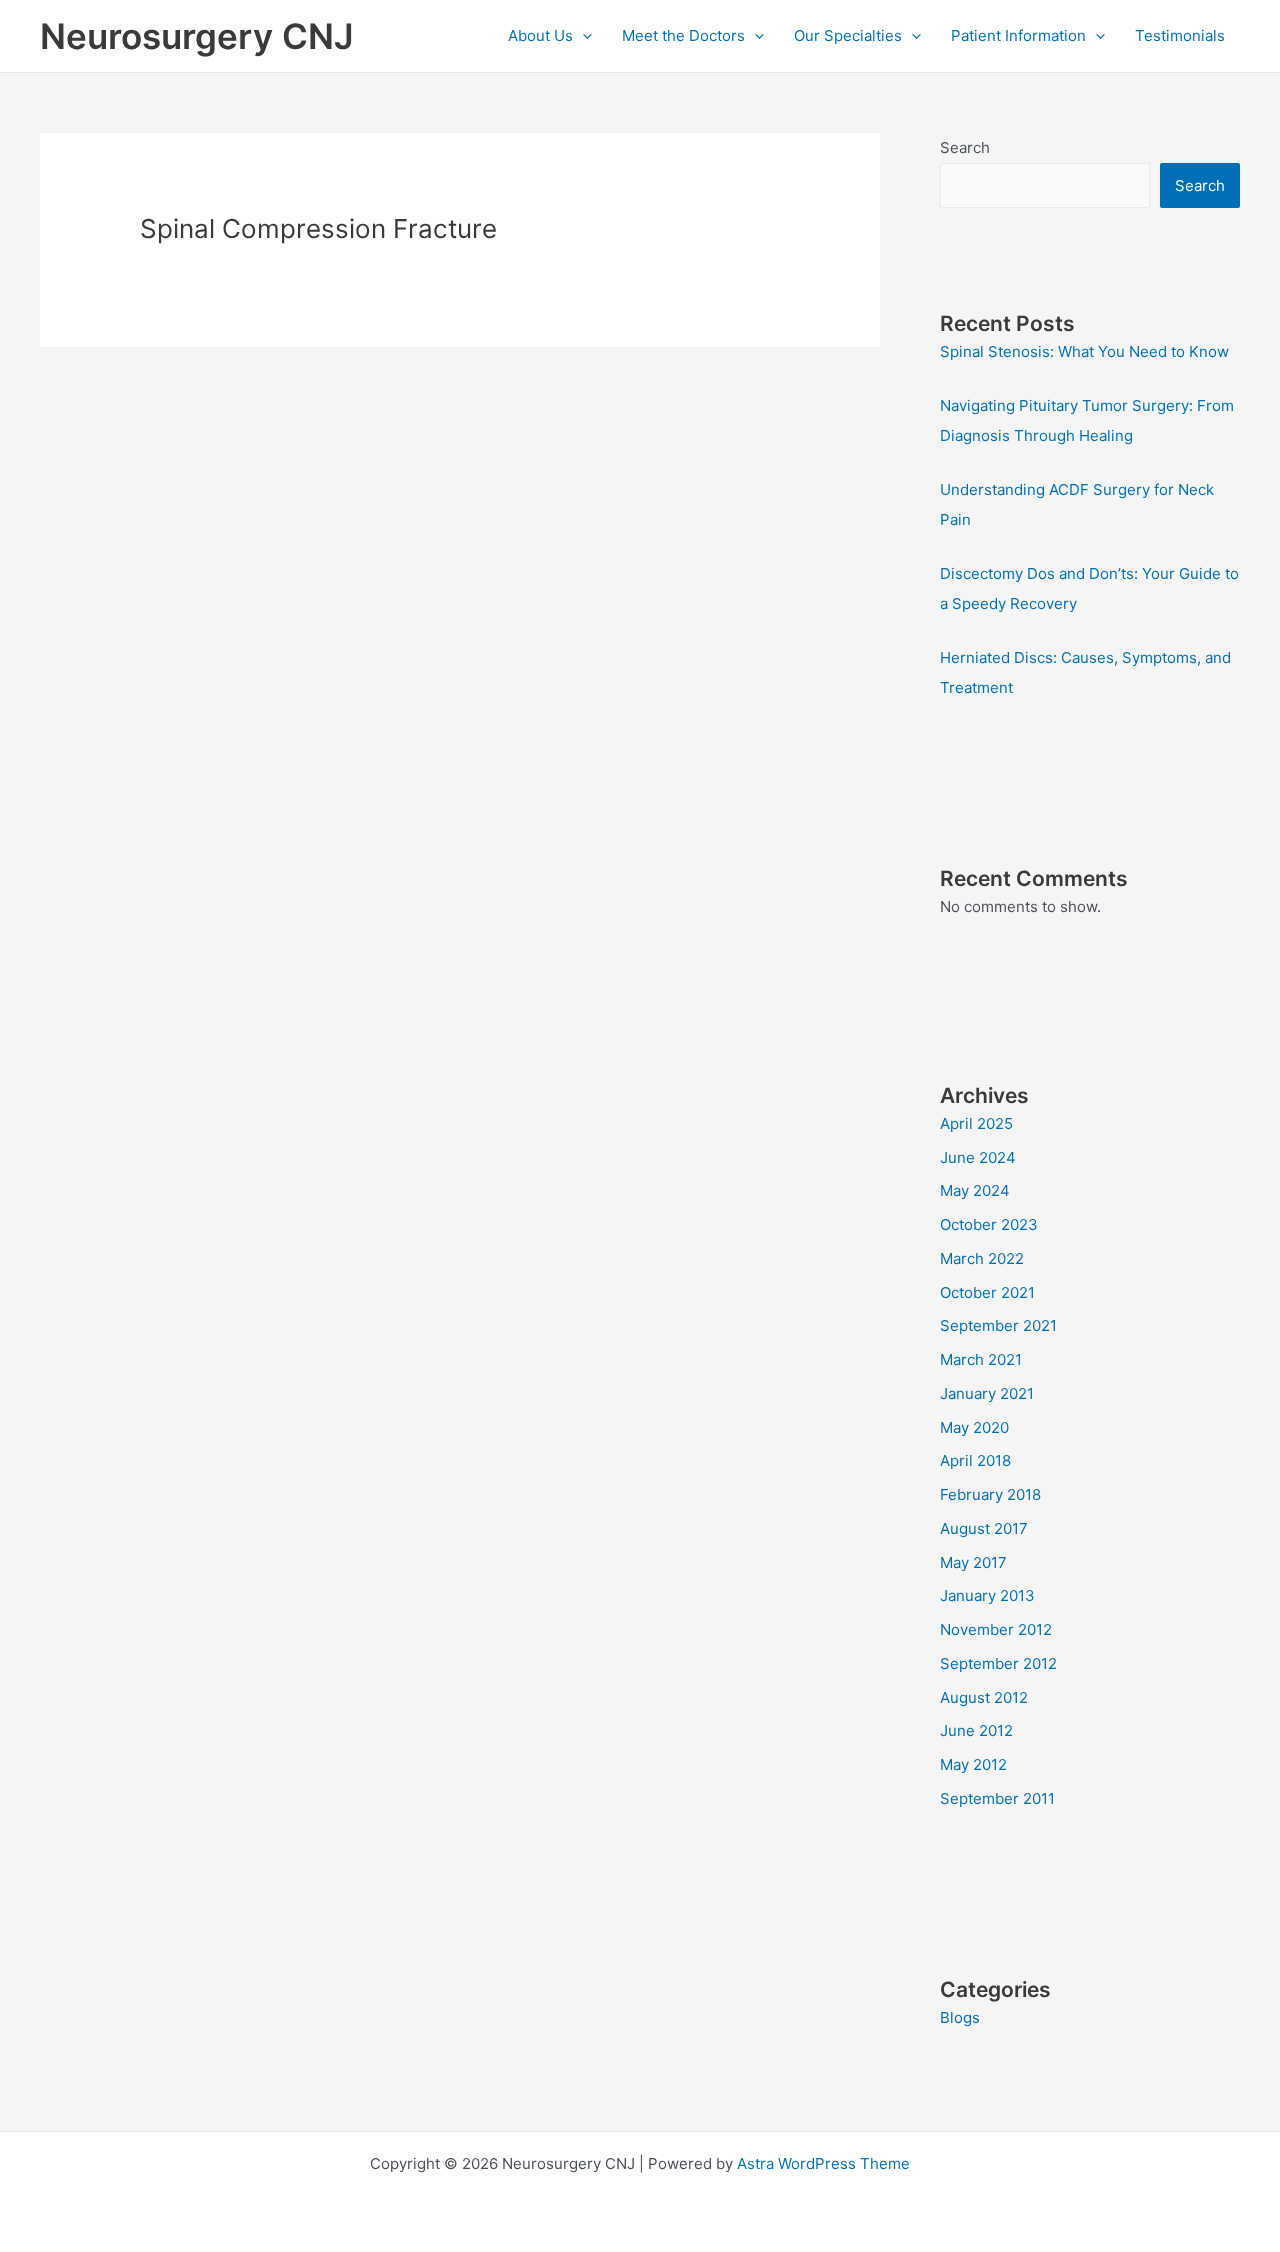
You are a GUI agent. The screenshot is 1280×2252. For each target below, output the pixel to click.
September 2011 (997, 1798)
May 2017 (973, 1562)
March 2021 (981, 1359)
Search (965, 147)
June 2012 (976, 1730)
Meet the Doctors (683, 35)
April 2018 (975, 1460)
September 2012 (998, 1663)
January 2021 (987, 1393)
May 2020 (974, 1427)
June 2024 (978, 1157)
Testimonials (1180, 35)
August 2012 (984, 1697)
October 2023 (989, 1224)
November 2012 (996, 1629)
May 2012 (973, 1764)
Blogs (960, 2017)
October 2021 (987, 1292)
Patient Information (1018, 35)
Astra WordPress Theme (823, 2163)
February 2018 (990, 1494)
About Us (540, 35)
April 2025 (976, 1123)
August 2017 (984, 1528)
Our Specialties (848, 35)
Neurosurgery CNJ (197, 36)
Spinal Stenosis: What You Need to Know (1084, 351)
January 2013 (987, 1595)
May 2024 (975, 1190)
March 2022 (982, 1258)
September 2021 (998, 1325)
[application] (582, 36)
